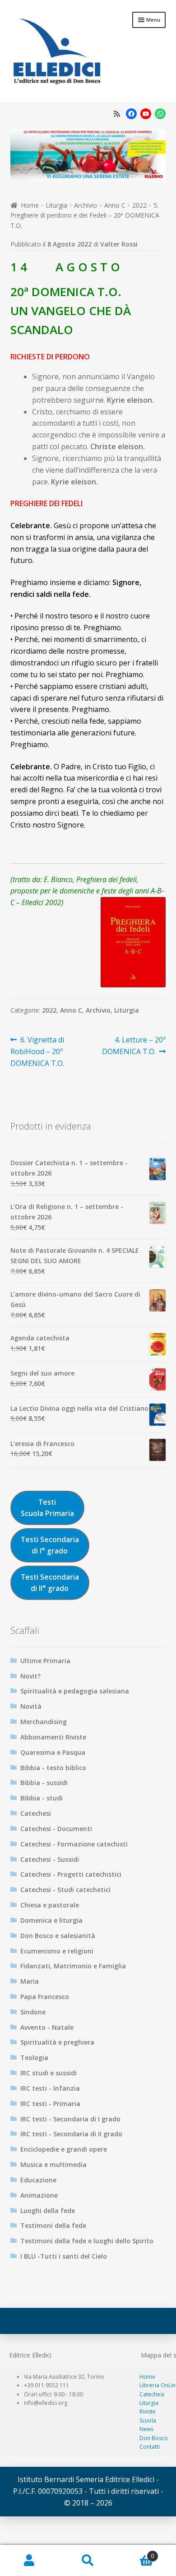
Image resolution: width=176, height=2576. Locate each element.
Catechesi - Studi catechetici (65, 1890)
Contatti (150, 2447)
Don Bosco (154, 2438)
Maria (30, 1981)
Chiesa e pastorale (50, 1905)
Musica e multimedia (53, 2164)
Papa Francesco (45, 1997)
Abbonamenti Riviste (53, 1737)
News (146, 2429)
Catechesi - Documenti (56, 1829)
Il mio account (29, 2561)
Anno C (115, 205)
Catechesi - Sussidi (50, 1859)
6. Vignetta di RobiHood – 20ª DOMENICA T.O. (37, 1051)
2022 (139, 205)
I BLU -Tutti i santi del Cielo (64, 2256)
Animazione (39, 2195)
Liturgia (56, 205)
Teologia (34, 2058)
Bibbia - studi (42, 1798)
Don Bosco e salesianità (58, 1936)
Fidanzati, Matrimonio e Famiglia (73, 1966)
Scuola (148, 2420)
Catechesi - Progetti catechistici (71, 1874)
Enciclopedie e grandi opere (64, 2149)
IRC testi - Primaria (50, 2104)
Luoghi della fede (48, 2211)
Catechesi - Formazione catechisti (74, 1844)
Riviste (148, 2411)
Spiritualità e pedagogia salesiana (75, 1691)
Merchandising (44, 1722)
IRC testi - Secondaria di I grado (70, 2119)
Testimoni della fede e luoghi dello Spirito (87, 2241)
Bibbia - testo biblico (53, 1768)
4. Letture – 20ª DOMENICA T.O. (134, 1045)
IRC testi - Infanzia (50, 2088)
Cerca (88, 2561)
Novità (31, 1706)
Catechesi (36, 1813)
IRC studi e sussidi (49, 2073)
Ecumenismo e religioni (57, 1951)
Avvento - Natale (47, 2027)
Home (30, 205)
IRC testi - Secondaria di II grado (71, 2134)
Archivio (86, 205)
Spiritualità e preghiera (57, 2042)
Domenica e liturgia (51, 1920)
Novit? (30, 1676)
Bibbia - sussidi (44, 1783)
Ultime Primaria (45, 1661)
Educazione (38, 2180)
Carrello (136, 2553)
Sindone (33, 2012)
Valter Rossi (119, 244)
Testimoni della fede (53, 2225)
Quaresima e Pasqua (53, 1752)
